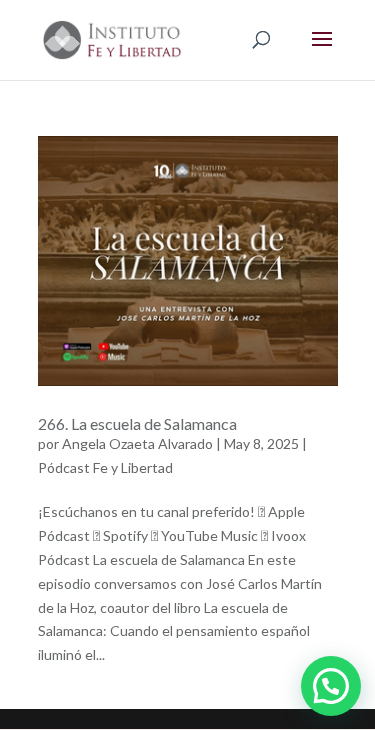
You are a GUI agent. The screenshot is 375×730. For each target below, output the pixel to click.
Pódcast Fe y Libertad (105, 467)
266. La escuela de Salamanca (137, 423)
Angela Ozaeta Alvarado (137, 443)
